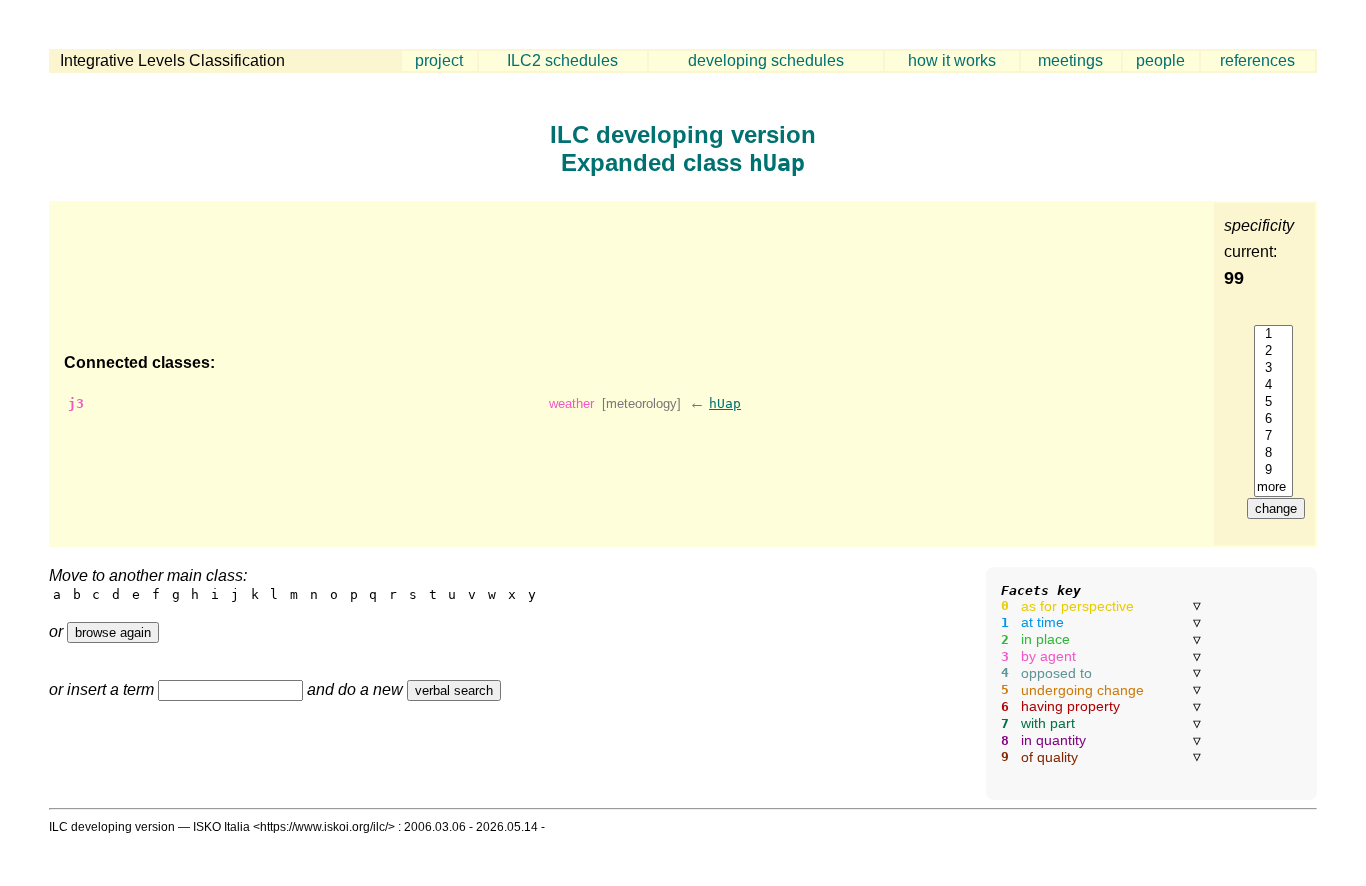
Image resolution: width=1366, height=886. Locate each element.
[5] (1273, 402)
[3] (1273, 368)
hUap (725, 403)
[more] (1273, 487)
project (439, 60)
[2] (1273, 351)
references (1257, 60)
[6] (1273, 419)
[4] (1273, 385)
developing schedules (766, 60)
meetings (1070, 60)
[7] (1273, 436)
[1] (1273, 334)
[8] (1273, 453)
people (1160, 60)
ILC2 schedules (562, 60)
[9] (1273, 470)
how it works (952, 60)
